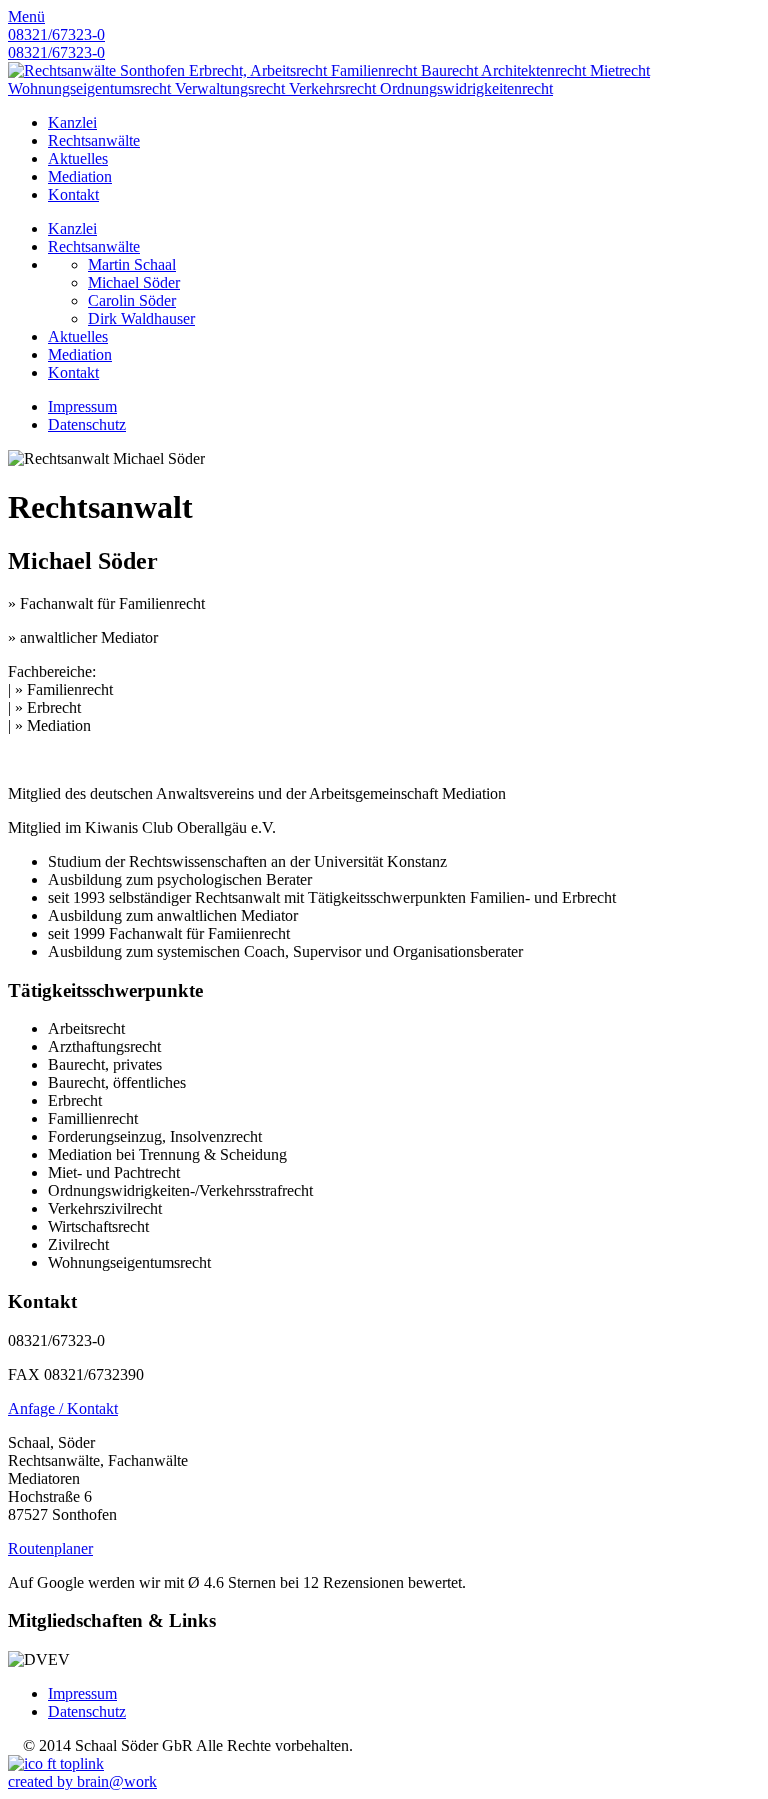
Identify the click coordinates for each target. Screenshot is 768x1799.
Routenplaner (50, 1548)
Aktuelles (78, 158)
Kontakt (73, 194)
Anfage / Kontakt (63, 1408)
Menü (26, 16)
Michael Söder (134, 282)
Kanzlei (72, 122)
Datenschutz (87, 424)
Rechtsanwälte (94, 140)
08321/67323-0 (56, 34)
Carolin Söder (132, 300)
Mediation (80, 176)
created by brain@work (82, 1781)
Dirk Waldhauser (141, 318)
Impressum (82, 406)
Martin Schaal (132, 264)
